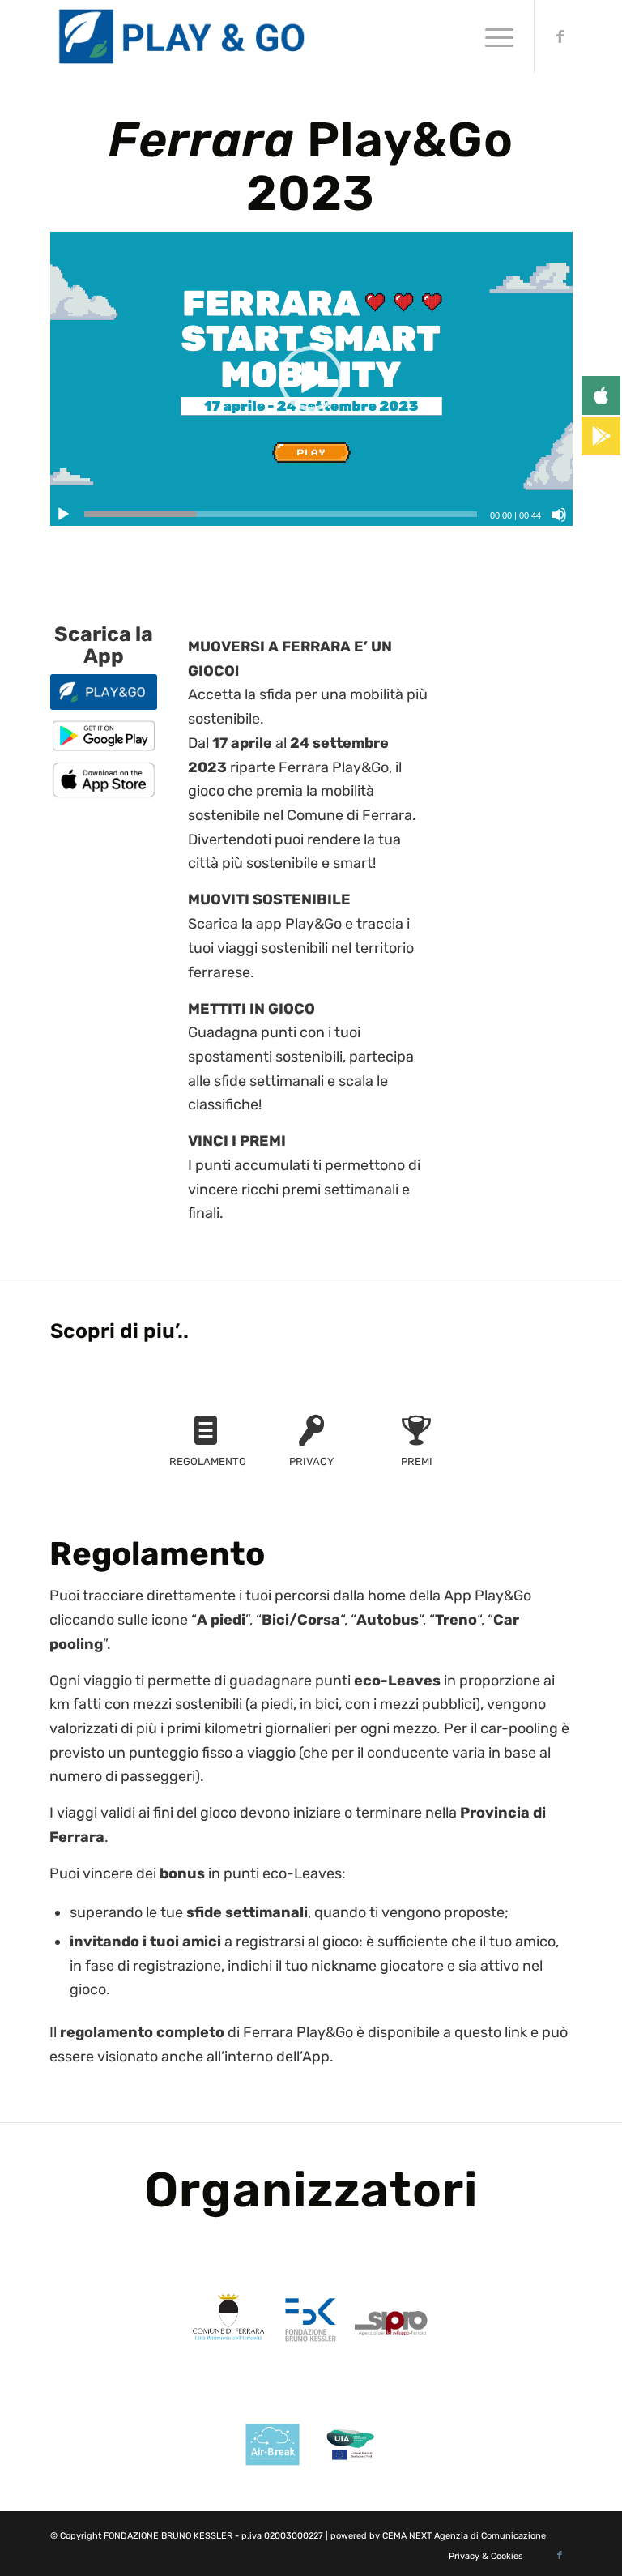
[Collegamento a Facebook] (560, 36)
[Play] (63, 515)
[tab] (206, 1447)
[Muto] (559, 515)
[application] (311, 379)
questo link (491, 2032)
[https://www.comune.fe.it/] (229, 2318)
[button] (311, 378)
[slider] (281, 514)
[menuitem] (482, 2557)
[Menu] (491, 36)
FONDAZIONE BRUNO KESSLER (168, 2536)
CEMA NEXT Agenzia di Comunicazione (464, 2536)
